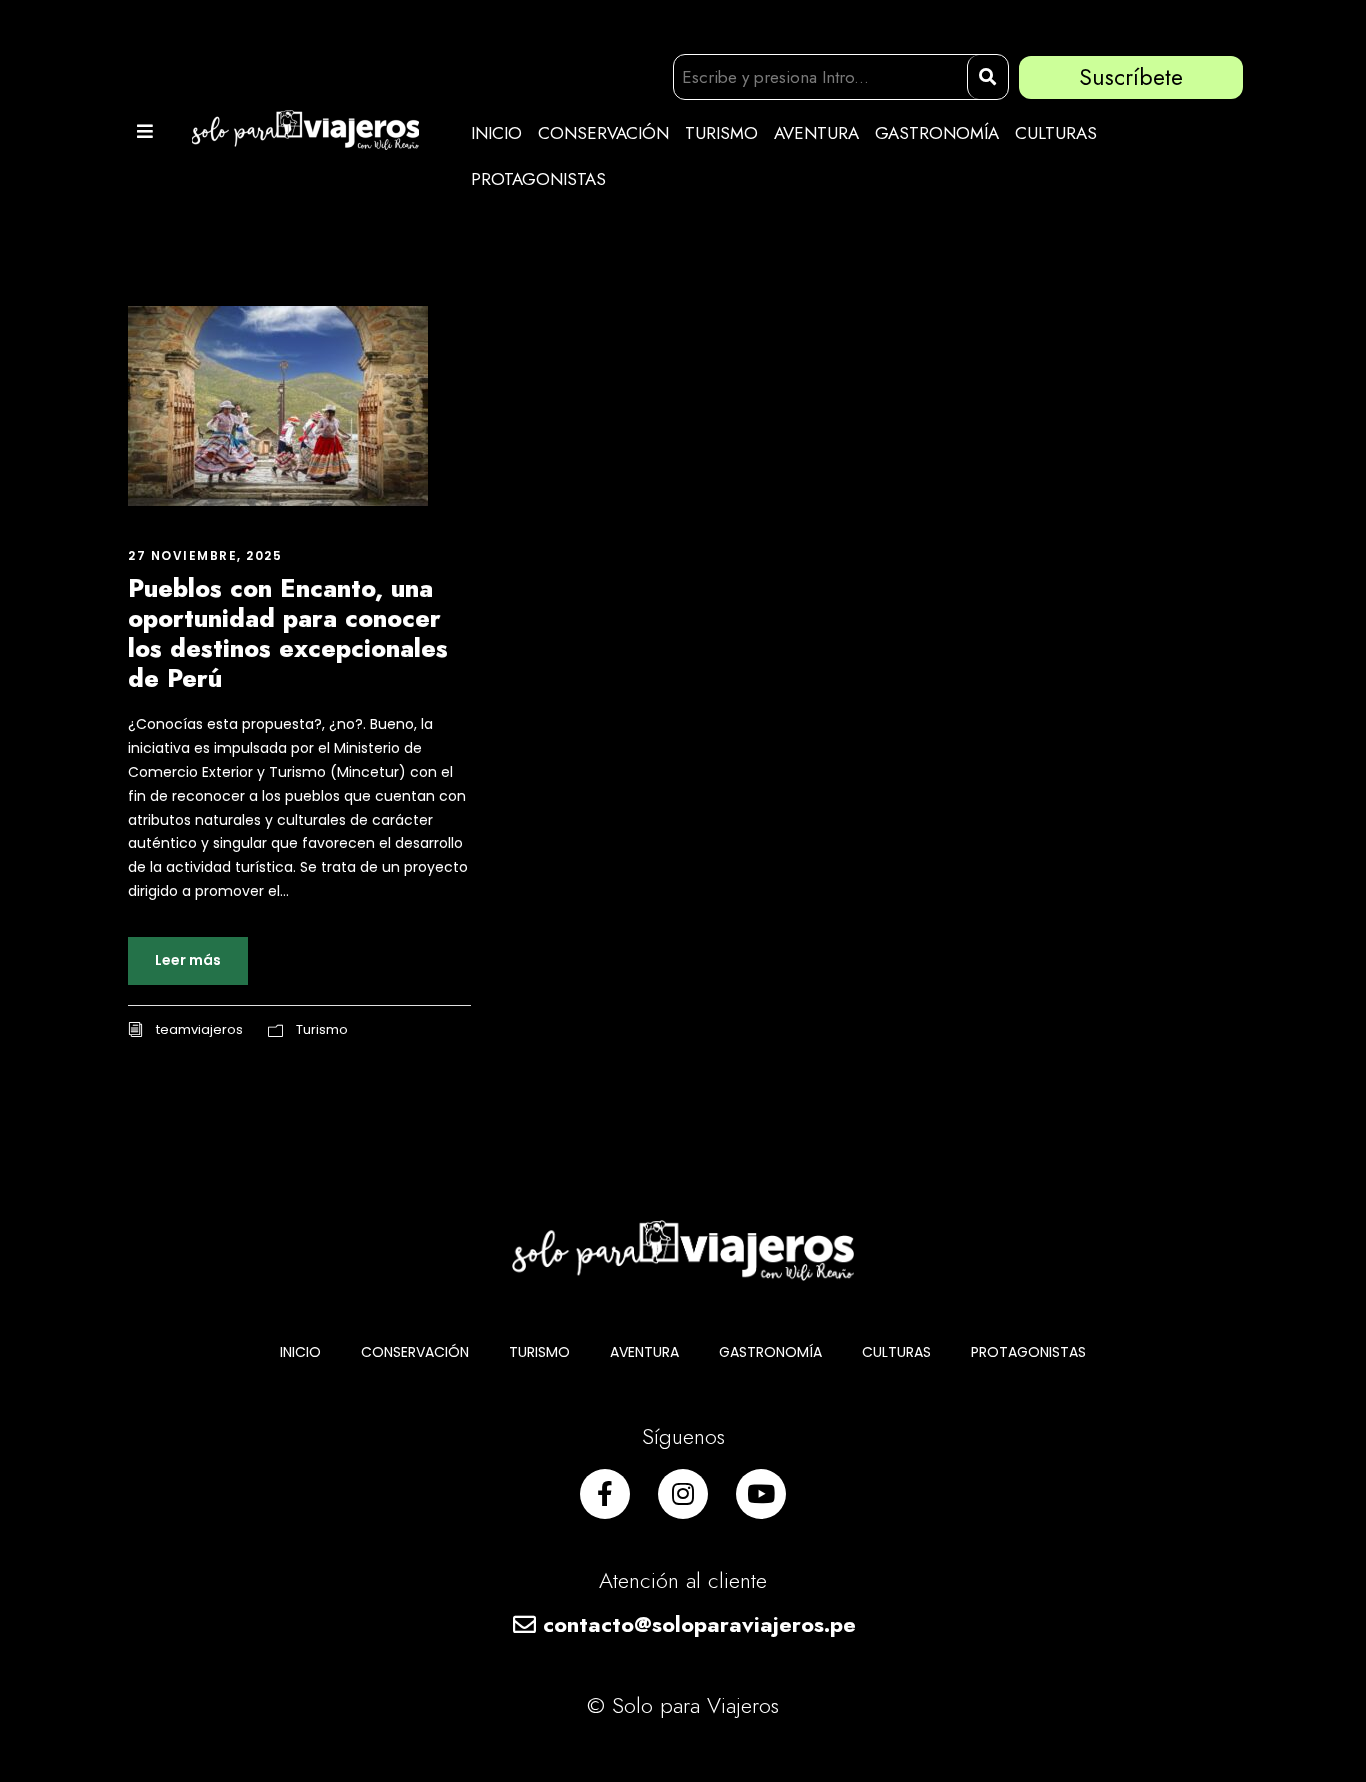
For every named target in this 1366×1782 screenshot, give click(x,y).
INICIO (496, 133)
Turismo (322, 1029)
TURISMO (721, 133)
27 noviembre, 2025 (205, 555)
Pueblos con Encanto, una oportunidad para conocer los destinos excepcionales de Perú (288, 633)
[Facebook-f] (605, 1494)
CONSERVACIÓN (603, 133)
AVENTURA (816, 133)
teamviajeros (199, 1029)
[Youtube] (761, 1494)
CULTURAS (1056, 133)
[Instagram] (683, 1494)
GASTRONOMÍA (937, 133)
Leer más (188, 960)
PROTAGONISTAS (538, 179)
